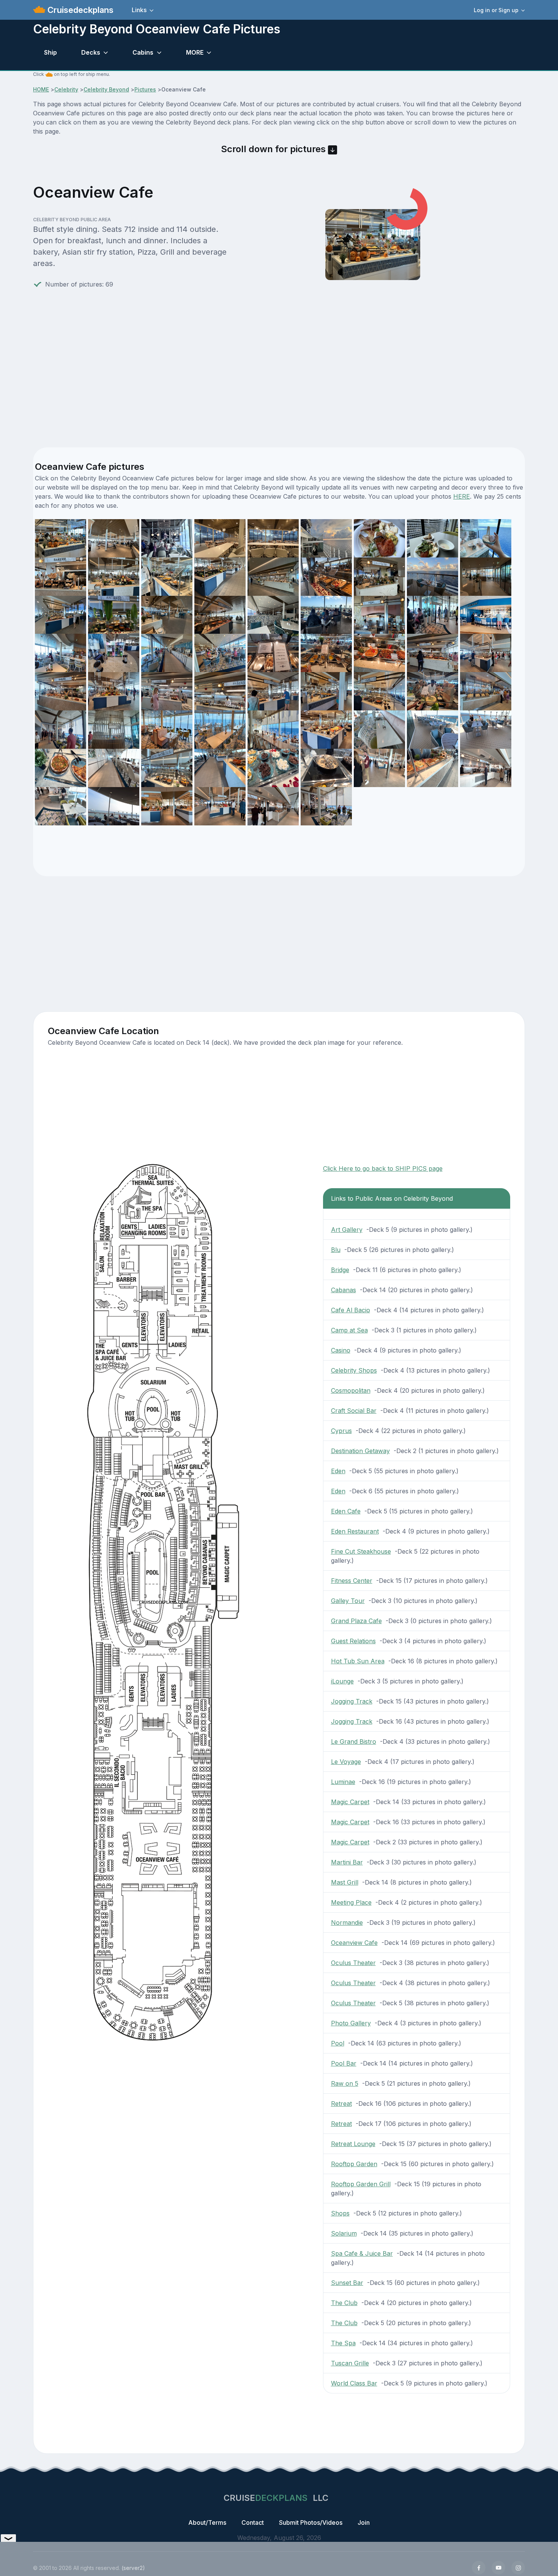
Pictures (145, 89)
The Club (344, 2303)
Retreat (341, 2104)
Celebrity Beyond (106, 89)
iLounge (342, 1681)
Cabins (143, 52)
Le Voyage (346, 1762)
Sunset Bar (347, 2283)
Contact (253, 2522)
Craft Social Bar (354, 1411)
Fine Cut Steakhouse (361, 1551)
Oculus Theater (353, 1963)
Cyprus (341, 1431)
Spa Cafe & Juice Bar (362, 2253)
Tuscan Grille (350, 2363)
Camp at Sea (349, 1330)
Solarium (344, 2233)
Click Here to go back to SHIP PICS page (383, 1168)
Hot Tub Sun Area (358, 1661)
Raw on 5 (345, 2083)
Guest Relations (353, 1641)
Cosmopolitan (351, 1390)
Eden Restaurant (355, 1531)
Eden (338, 1471)
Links (139, 10)
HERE (462, 496)
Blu (336, 1250)
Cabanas (344, 1290)
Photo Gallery (351, 2023)
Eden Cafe (346, 1511)
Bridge (340, 1270)
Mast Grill (345, 1882)
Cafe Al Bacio (351, 1310)
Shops (340, 2213)
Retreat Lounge (353, 2144)
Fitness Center (352, 1581)
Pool (338, 2043)
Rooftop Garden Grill (361, 2184)
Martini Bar (347, 1862)
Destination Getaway (360, 1451)
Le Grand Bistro (354, 1741)
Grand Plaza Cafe (356, 1621)
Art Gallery (347, 1230)
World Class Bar (354, 2383)
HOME (41, 89)
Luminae (343, 1782)
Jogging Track (352, 1701)
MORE (195, 52)
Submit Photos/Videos (311, 2522)
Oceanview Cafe (354, 1943)
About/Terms (207, 2522)
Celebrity (66, 89)
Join (364, 2522)
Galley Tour (348, 1601)
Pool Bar (344, 2063)
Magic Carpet (350, 1802)
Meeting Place (351, 1902)
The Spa (343, 2343)
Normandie (347, 1923)
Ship (50, 52)
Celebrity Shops (354, 1370)
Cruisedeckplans (79, 10)
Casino (341, 1350)
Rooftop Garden (354, 2164)
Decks (91, 52)
